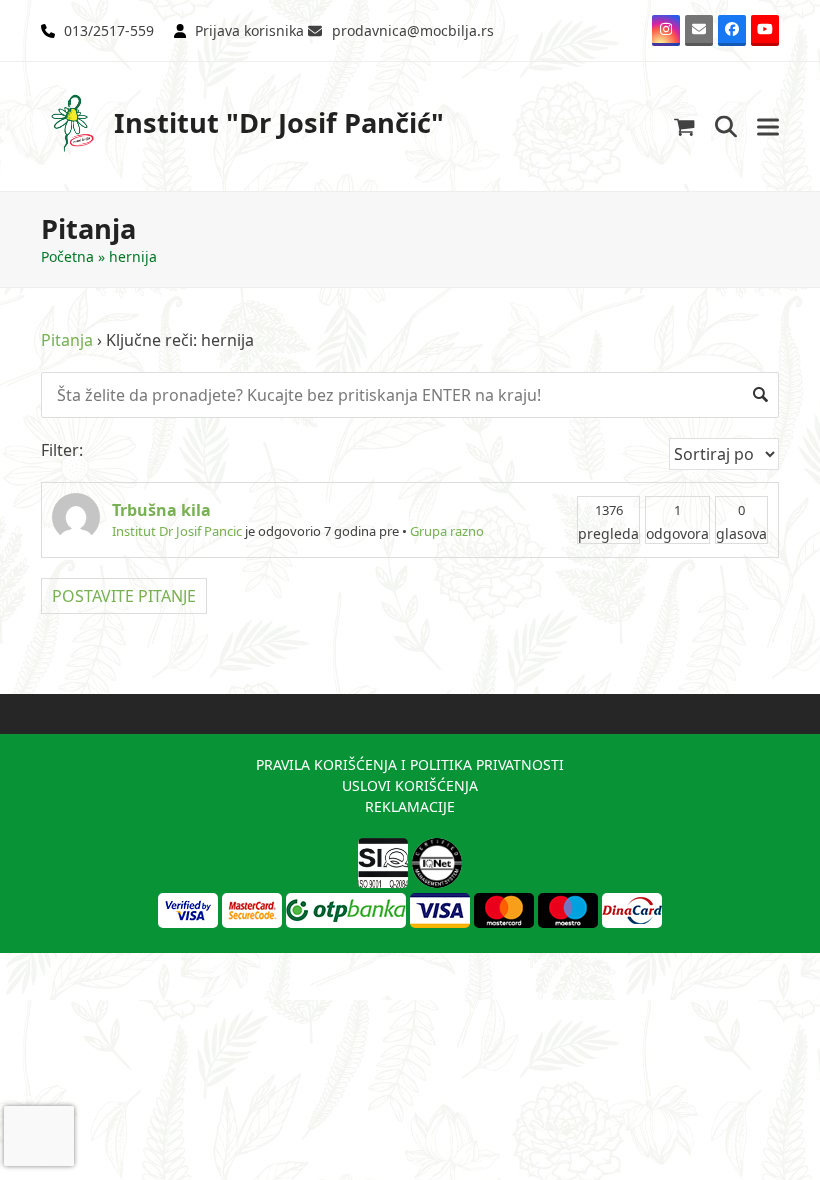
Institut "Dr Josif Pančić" (279, 122)
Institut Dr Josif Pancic (177, 531)
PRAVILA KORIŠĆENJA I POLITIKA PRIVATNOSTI (410, 764)
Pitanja (67, 340)
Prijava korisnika (249, 30)
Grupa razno (447, 531)
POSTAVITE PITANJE (124, 596)
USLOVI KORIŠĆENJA (410, 785)
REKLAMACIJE (410, 806)
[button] (684, 126)
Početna (67, 256)
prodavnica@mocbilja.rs (413, 30)
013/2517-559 (109, 30)
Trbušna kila (161, 510)
